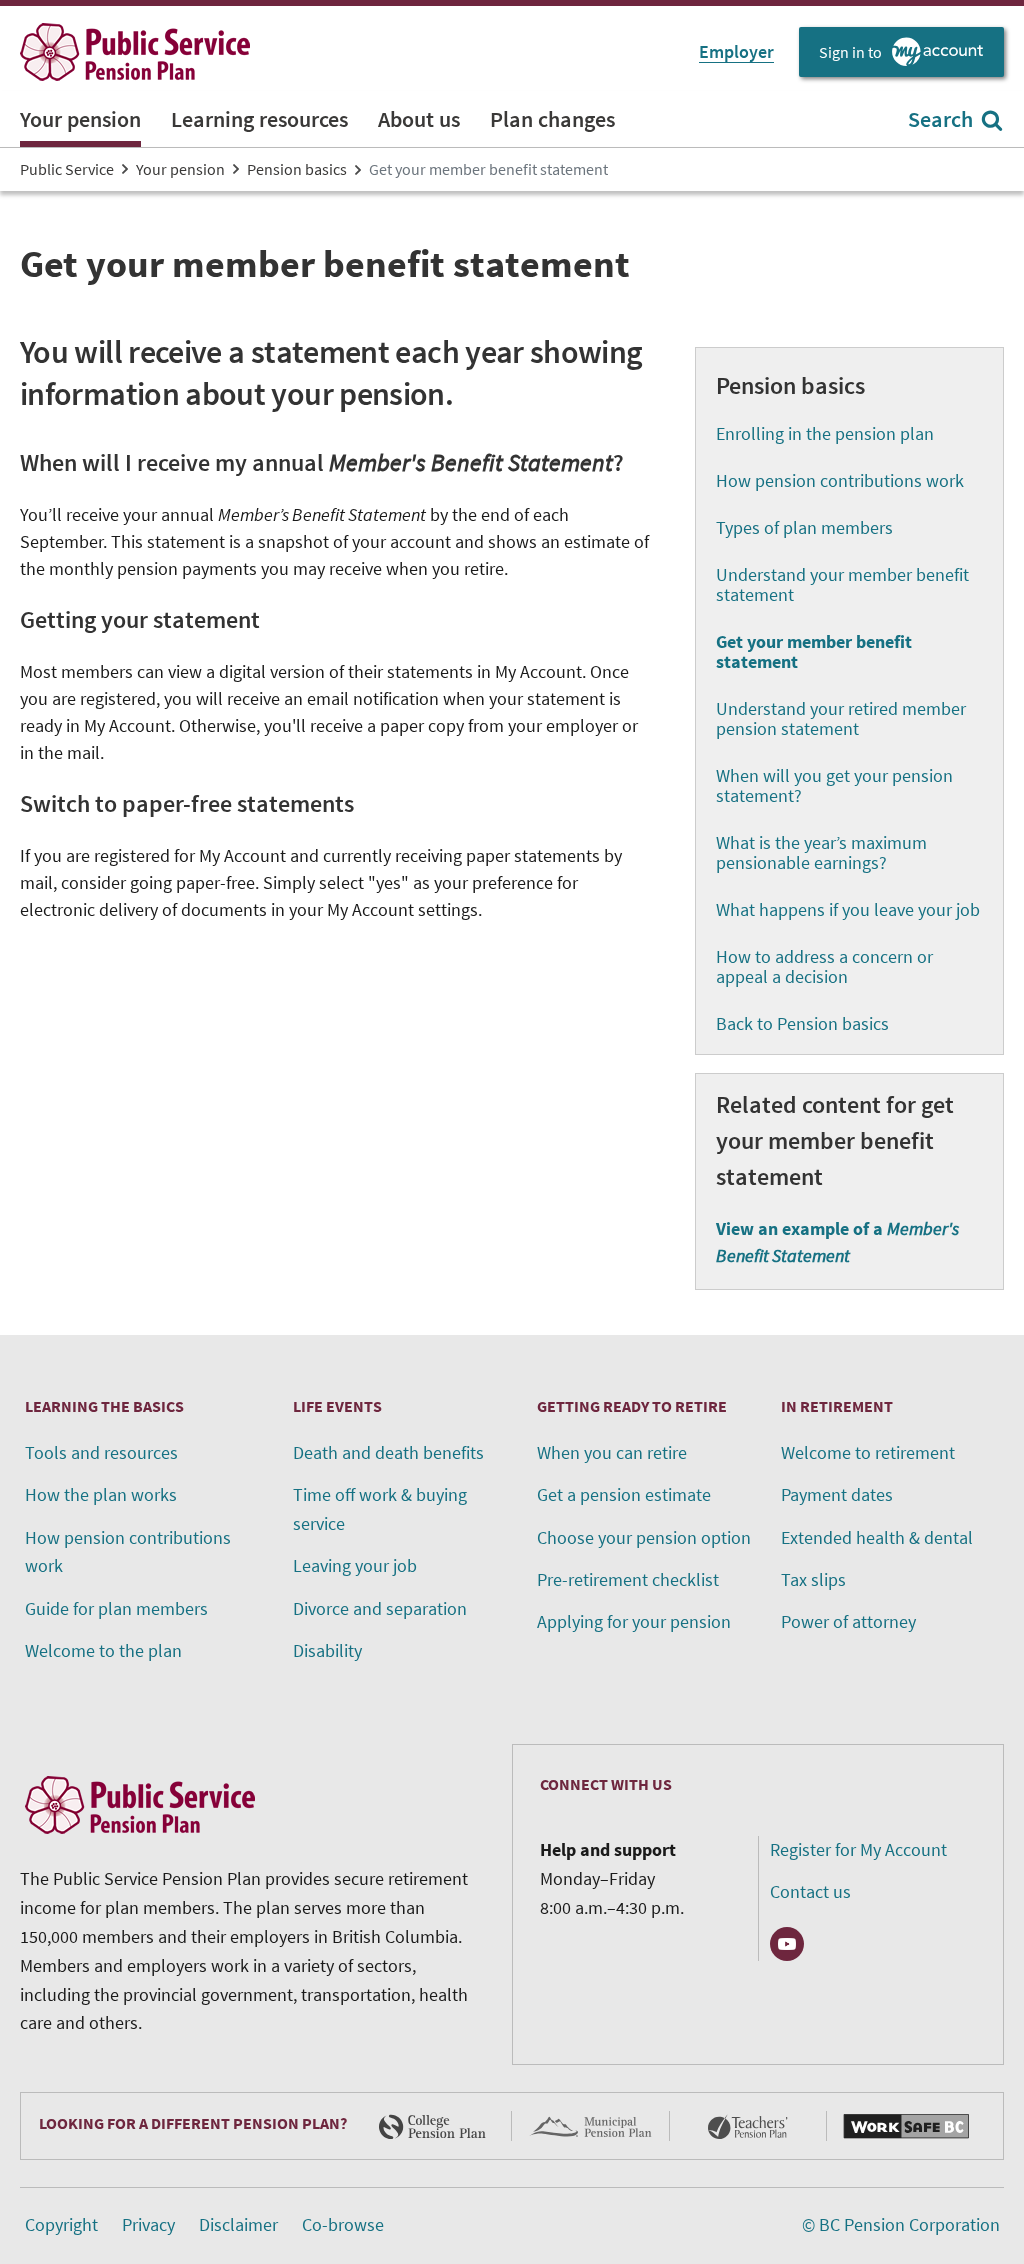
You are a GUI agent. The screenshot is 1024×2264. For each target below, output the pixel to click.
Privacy (148, 2224)
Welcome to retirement (868, 1452)
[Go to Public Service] (135, 52)
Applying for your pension (634, 1621)
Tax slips (813, 1579)
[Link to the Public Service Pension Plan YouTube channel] (787, 1944)
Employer (736, 51)
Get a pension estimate (624, 1494)
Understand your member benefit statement (842, 584)
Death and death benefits (388, 1452)
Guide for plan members (116, 1608)
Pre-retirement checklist (628, 1579)
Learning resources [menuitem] (259, 119)
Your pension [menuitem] (80, 119)
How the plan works (101, 1494)
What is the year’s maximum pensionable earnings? (821, 852)
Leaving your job (355, 1565)
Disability (327, 1650)
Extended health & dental (877, 1537)
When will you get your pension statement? (834, 785)
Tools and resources (101, 1452)
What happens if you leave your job (848, 909)
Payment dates (837, 1494)
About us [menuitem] (419, 119)
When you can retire (612, 1452)
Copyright (61, 2224)
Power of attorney (848, 1621)
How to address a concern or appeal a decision (824, 966)
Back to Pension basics (802, 1023)
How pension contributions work (840, 480)
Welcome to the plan (103, 1650)
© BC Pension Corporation (901, 2224)
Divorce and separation (380, 1608)
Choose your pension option (644, 1537)
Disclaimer (238, 2224)
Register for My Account (858, 1849)
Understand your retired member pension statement (841, 718)
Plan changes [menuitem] (552, 119)
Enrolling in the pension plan (825, 433)
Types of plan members (804, 527)
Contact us (810, 1891)
